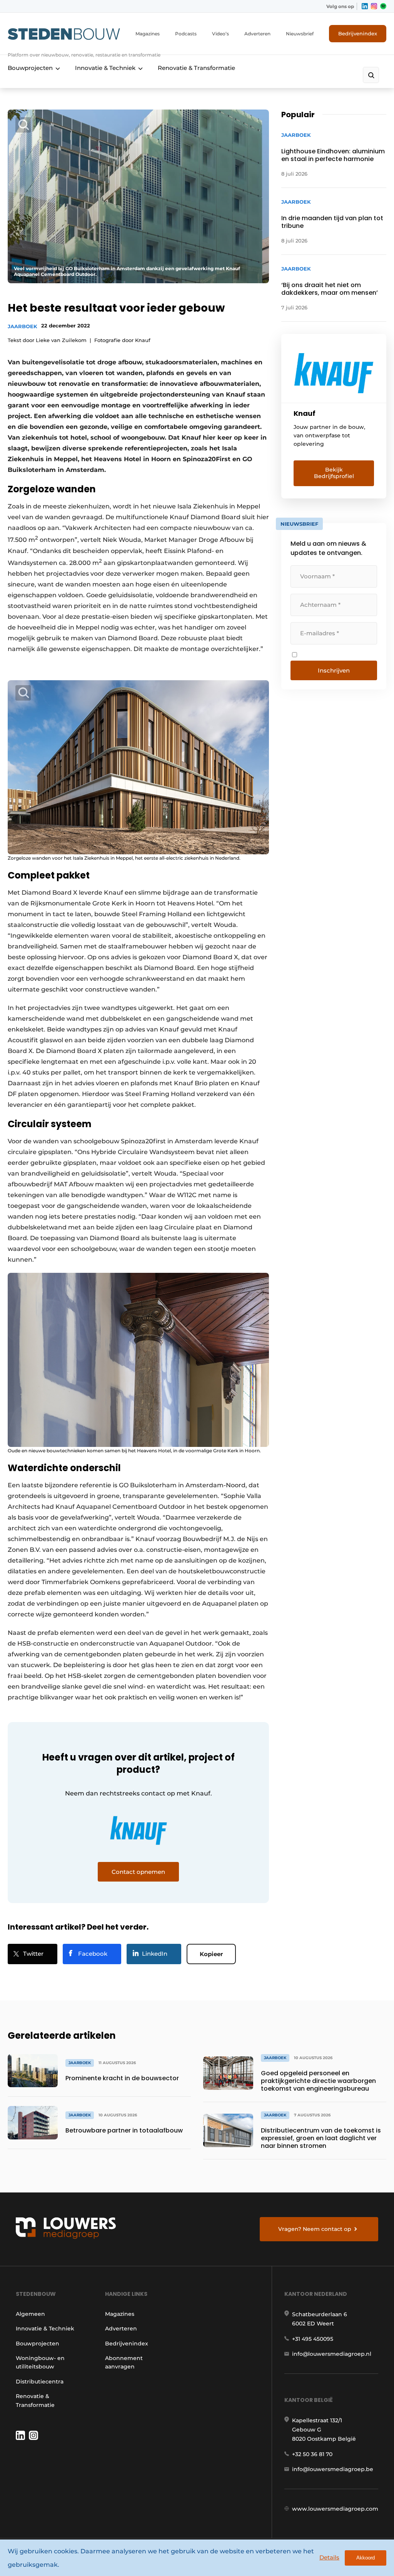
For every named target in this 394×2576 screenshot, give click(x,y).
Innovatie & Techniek (105, 68)
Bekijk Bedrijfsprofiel (334, 473)
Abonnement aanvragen (124, 2362)
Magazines (148, 34)
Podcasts (186, 34)
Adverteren (257, 34)
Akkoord (366, 2558)
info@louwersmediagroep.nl (332, 2354)
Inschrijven (334, 670)
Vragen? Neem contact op (315, 2229)
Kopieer (211, 1954)
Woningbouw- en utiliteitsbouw (40, 2362)
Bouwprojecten (30, 68)
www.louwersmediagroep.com (335, 2509)
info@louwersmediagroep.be (333, 2469)
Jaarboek (23, 326)
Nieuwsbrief (300, 34)
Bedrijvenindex (358, 33)
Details (329, 2557)
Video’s (220, 34)
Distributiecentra (40, 2382)
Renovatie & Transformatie (196, 68)
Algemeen (30, 2314)
